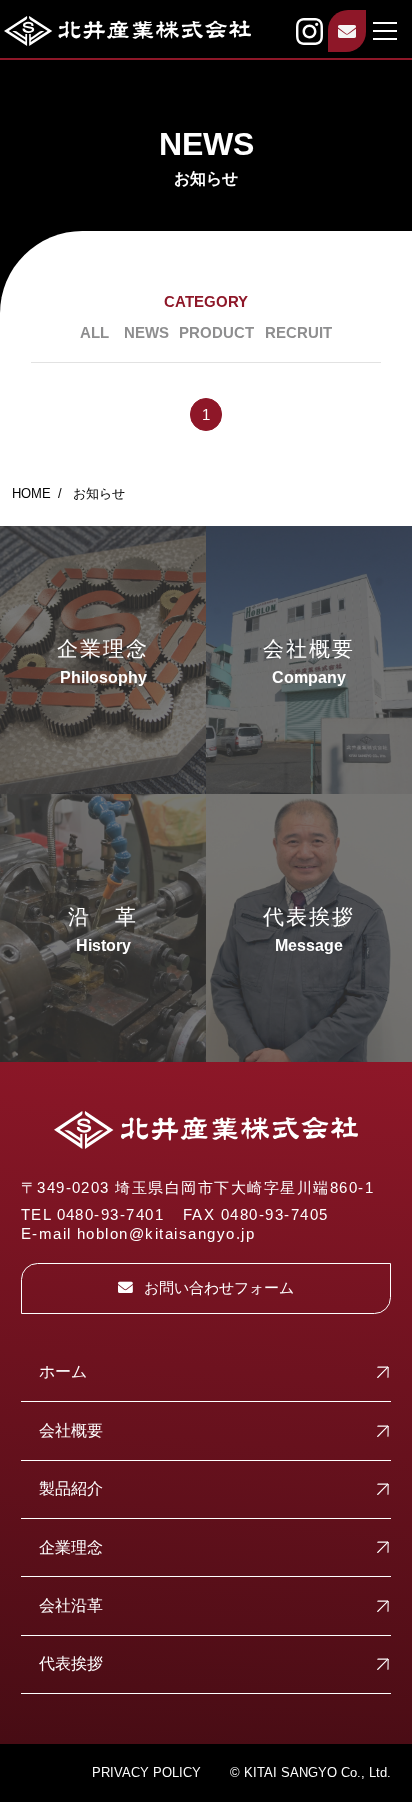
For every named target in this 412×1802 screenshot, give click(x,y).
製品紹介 (71, 1488)
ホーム (63, 1371)
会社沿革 (71, 1605)
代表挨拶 (71, 1663)
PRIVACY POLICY (146, 1772)
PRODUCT (216, 333)
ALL (94, 333)
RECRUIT (298, 333)
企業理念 (71, 1547)
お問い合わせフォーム (219, 1288)
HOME (31, 493)
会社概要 (71, 1430)
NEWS (146, 333)
